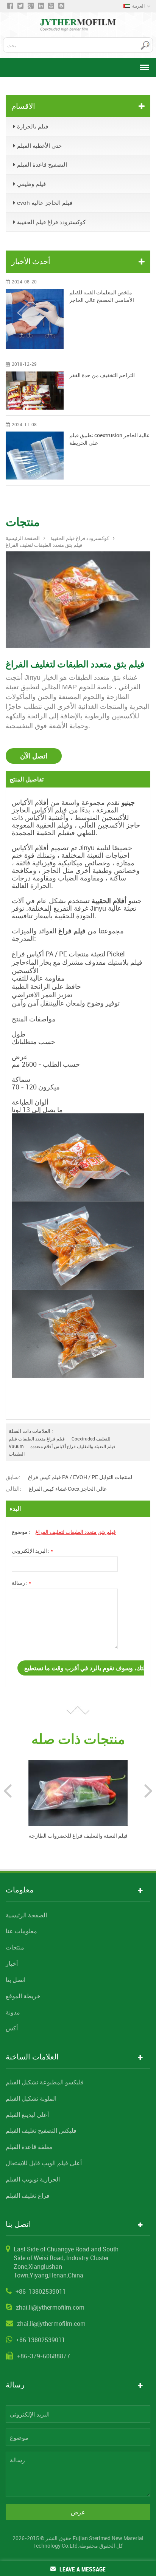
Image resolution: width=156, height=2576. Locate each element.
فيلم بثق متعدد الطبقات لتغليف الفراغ (76, 1532)
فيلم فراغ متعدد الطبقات (41, 1439)
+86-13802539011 (41, 2291)
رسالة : (21, 1583)
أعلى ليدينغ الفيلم (27, 2115)
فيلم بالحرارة (33, 126)
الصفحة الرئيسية (23, 538)
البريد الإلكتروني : (32, 1551)
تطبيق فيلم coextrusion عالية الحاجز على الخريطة (109, 439)
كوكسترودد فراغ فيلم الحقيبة (51, 222)
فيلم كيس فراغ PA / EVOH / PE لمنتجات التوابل (80, 1477)
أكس (12, 2028)
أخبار (12, 1963)
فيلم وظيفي (31, 184)
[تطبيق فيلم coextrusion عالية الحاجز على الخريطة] (35, 456)
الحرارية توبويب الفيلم (33, 2179)
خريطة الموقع (23, 1996)
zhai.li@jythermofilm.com (50, 2307)
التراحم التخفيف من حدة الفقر (102, 375)
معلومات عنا (21, 1931)
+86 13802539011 (41, 2340)
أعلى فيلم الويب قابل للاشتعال (44, 2163)
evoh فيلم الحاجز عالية (45, 203)
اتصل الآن (34, 756)
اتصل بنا (16, 1980)
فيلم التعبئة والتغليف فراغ (91, 1446)
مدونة (13, 2012)
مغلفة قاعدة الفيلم (29, 2147)
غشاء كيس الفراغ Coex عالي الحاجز (68, 1489)
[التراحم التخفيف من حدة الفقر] (35, 391)
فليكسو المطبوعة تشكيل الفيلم (45, 2082)
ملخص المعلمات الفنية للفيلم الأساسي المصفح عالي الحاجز (102, 296)
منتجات (15, 1947)
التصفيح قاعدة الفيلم (42, 164)
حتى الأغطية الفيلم (39, 145)
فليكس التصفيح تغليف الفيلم (41, 2130)
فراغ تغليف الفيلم (28, 2195)
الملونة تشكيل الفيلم (31, 2098)
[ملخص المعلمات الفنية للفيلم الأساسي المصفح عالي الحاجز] (35, 319)
